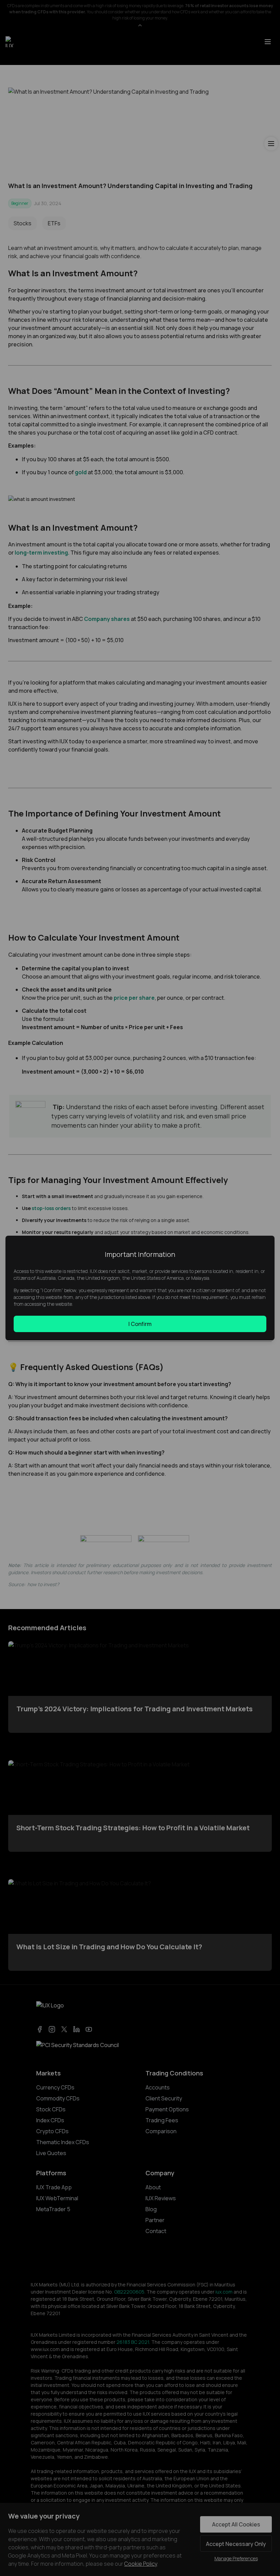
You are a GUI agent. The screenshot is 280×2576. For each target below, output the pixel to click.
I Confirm (140, 1324)
